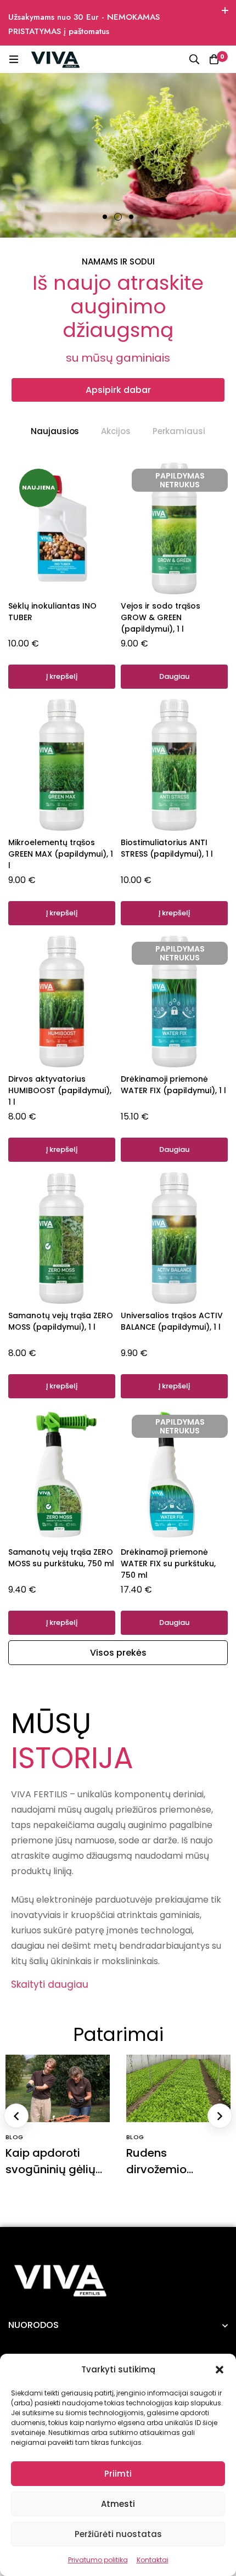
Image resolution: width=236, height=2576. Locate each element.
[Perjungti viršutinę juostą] (225, 11)
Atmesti (118, 2504)
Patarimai (118, 2034)
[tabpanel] (118, 1049)
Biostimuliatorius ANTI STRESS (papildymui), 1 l (167, 848)
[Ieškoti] (194, 59)
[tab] (55, 431)
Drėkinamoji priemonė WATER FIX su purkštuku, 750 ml (168, 1563)
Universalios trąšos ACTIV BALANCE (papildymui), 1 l (172, 1321)
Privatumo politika (98, 2560)
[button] (220, 2370)
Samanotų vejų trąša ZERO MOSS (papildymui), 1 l (61, 1321)
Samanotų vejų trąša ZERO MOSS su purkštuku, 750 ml (61, 1558)
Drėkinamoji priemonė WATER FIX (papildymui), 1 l (173, 1085)
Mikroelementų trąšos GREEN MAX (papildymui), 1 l (61, 854)
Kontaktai (153, 2560)
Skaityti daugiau (50, 1984)
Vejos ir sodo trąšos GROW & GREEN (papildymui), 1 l (161, 617)
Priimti (118, 2474)
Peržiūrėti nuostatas (118, 2534)
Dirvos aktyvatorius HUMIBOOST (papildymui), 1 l (60, 1090)
